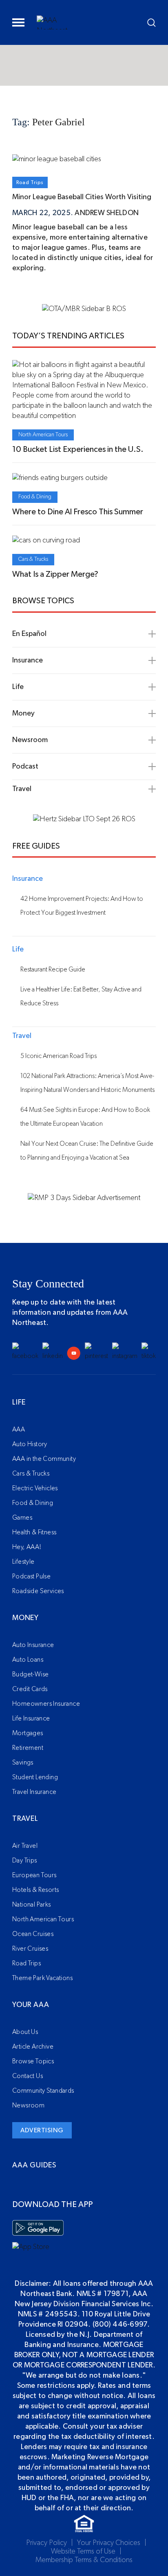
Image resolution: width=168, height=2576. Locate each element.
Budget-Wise (30, 1674)
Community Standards (43, 2091)
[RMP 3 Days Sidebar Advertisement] (84, 1198)
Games (22, 1518)
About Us (25, 2032)
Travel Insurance (34, 1792)
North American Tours (43, 435)
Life (19, 1402)
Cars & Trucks (33, 559)
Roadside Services (38, 1591)
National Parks (32, 1905)
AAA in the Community (44, 1459)
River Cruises (30, 1949)
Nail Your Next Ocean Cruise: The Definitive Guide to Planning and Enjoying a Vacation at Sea (87, 1151)
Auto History (30, 1444)
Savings (23, 1763)
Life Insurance (31, 1718)
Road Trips (30, 182)
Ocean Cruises (33, 1934)
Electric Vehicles (35, 1488)
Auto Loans (28, 1660)
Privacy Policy (46, 2543)
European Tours (34, 1875)
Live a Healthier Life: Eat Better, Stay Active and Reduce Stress (81, 996)
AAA (19, 1429)
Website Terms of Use (83, 2552)
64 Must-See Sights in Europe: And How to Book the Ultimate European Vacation (85, 1117)
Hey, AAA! (27, 1547)
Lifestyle (23, 1562)
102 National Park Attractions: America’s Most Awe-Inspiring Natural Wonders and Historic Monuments (87, 1083)
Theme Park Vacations (42, 1978)
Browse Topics (33, 2061)
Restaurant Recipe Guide (53, 969)
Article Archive (33, 2047)
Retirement (28, 1748)
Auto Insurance (33, 1645)
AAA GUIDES (34, 2165)
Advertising (42, 2130)
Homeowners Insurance (46, 1704)
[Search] (151, 23)
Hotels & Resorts (35, 1890)
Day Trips (25, 1860)
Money (25, 1618)
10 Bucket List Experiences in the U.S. (78, 449)
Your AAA (31, 2005)
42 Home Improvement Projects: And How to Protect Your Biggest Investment (82, 906)
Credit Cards (30, 1689)
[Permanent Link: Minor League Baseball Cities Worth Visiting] (57, 159)
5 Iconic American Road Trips (59, 1056)
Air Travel (25, 1846)
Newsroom (28, 2105)
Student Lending (35, 1777)
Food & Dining (35, 497)
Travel (25, 1819)
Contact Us (28, 2076)
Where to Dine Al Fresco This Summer (78, 512)
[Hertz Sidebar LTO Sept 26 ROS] (84, 819)
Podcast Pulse (31, 1576)
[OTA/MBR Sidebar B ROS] (84, 309)
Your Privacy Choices (109, 2543)
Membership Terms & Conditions (84, 2560)
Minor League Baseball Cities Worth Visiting (82, 197)
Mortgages (28, 1733)
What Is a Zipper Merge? (55, 574)
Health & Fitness (34, 1532)
